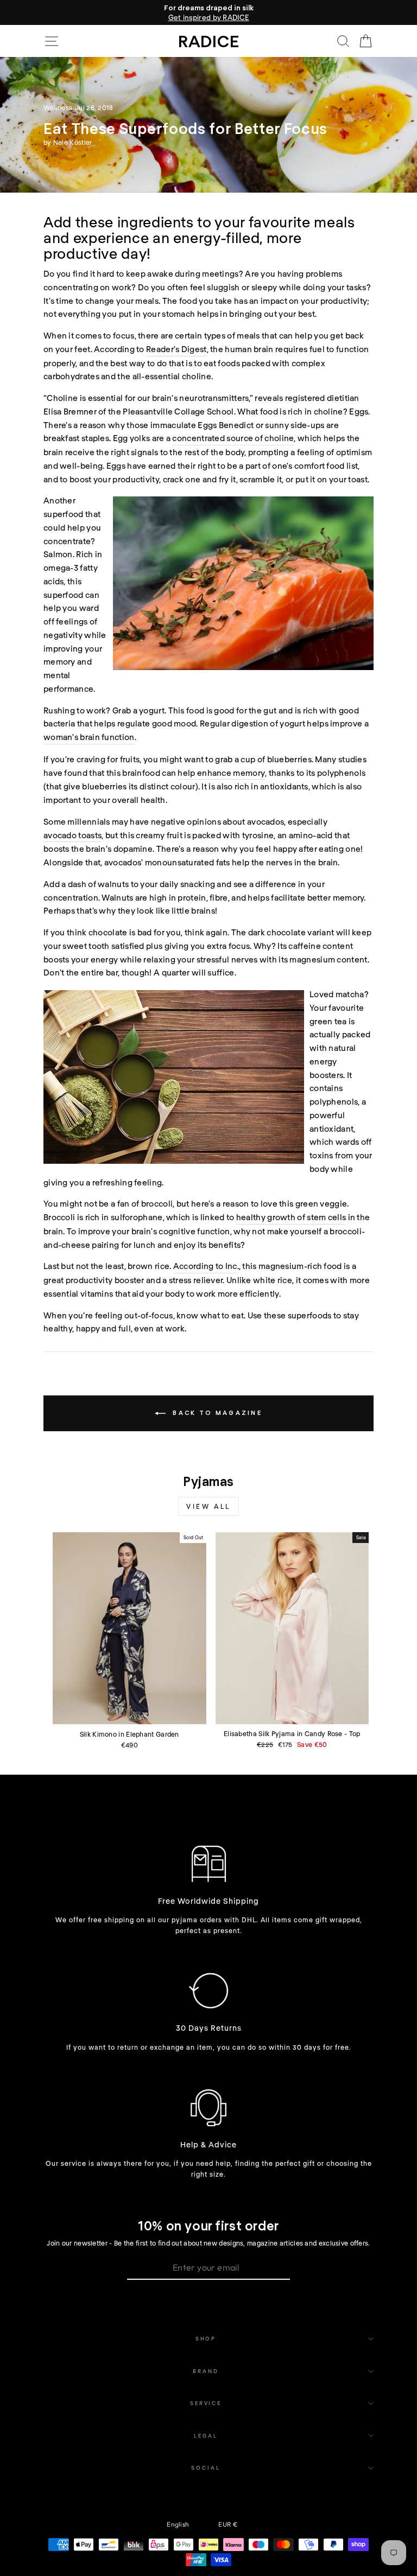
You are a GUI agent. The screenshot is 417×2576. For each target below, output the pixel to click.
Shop (206, 2338)
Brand (206, 2371)
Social (206, 2467)
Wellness (58, 107)
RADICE (209, 41)
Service (206, 2403)
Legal (206, 2435)
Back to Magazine (216, 1413)
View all (208, 1506)
